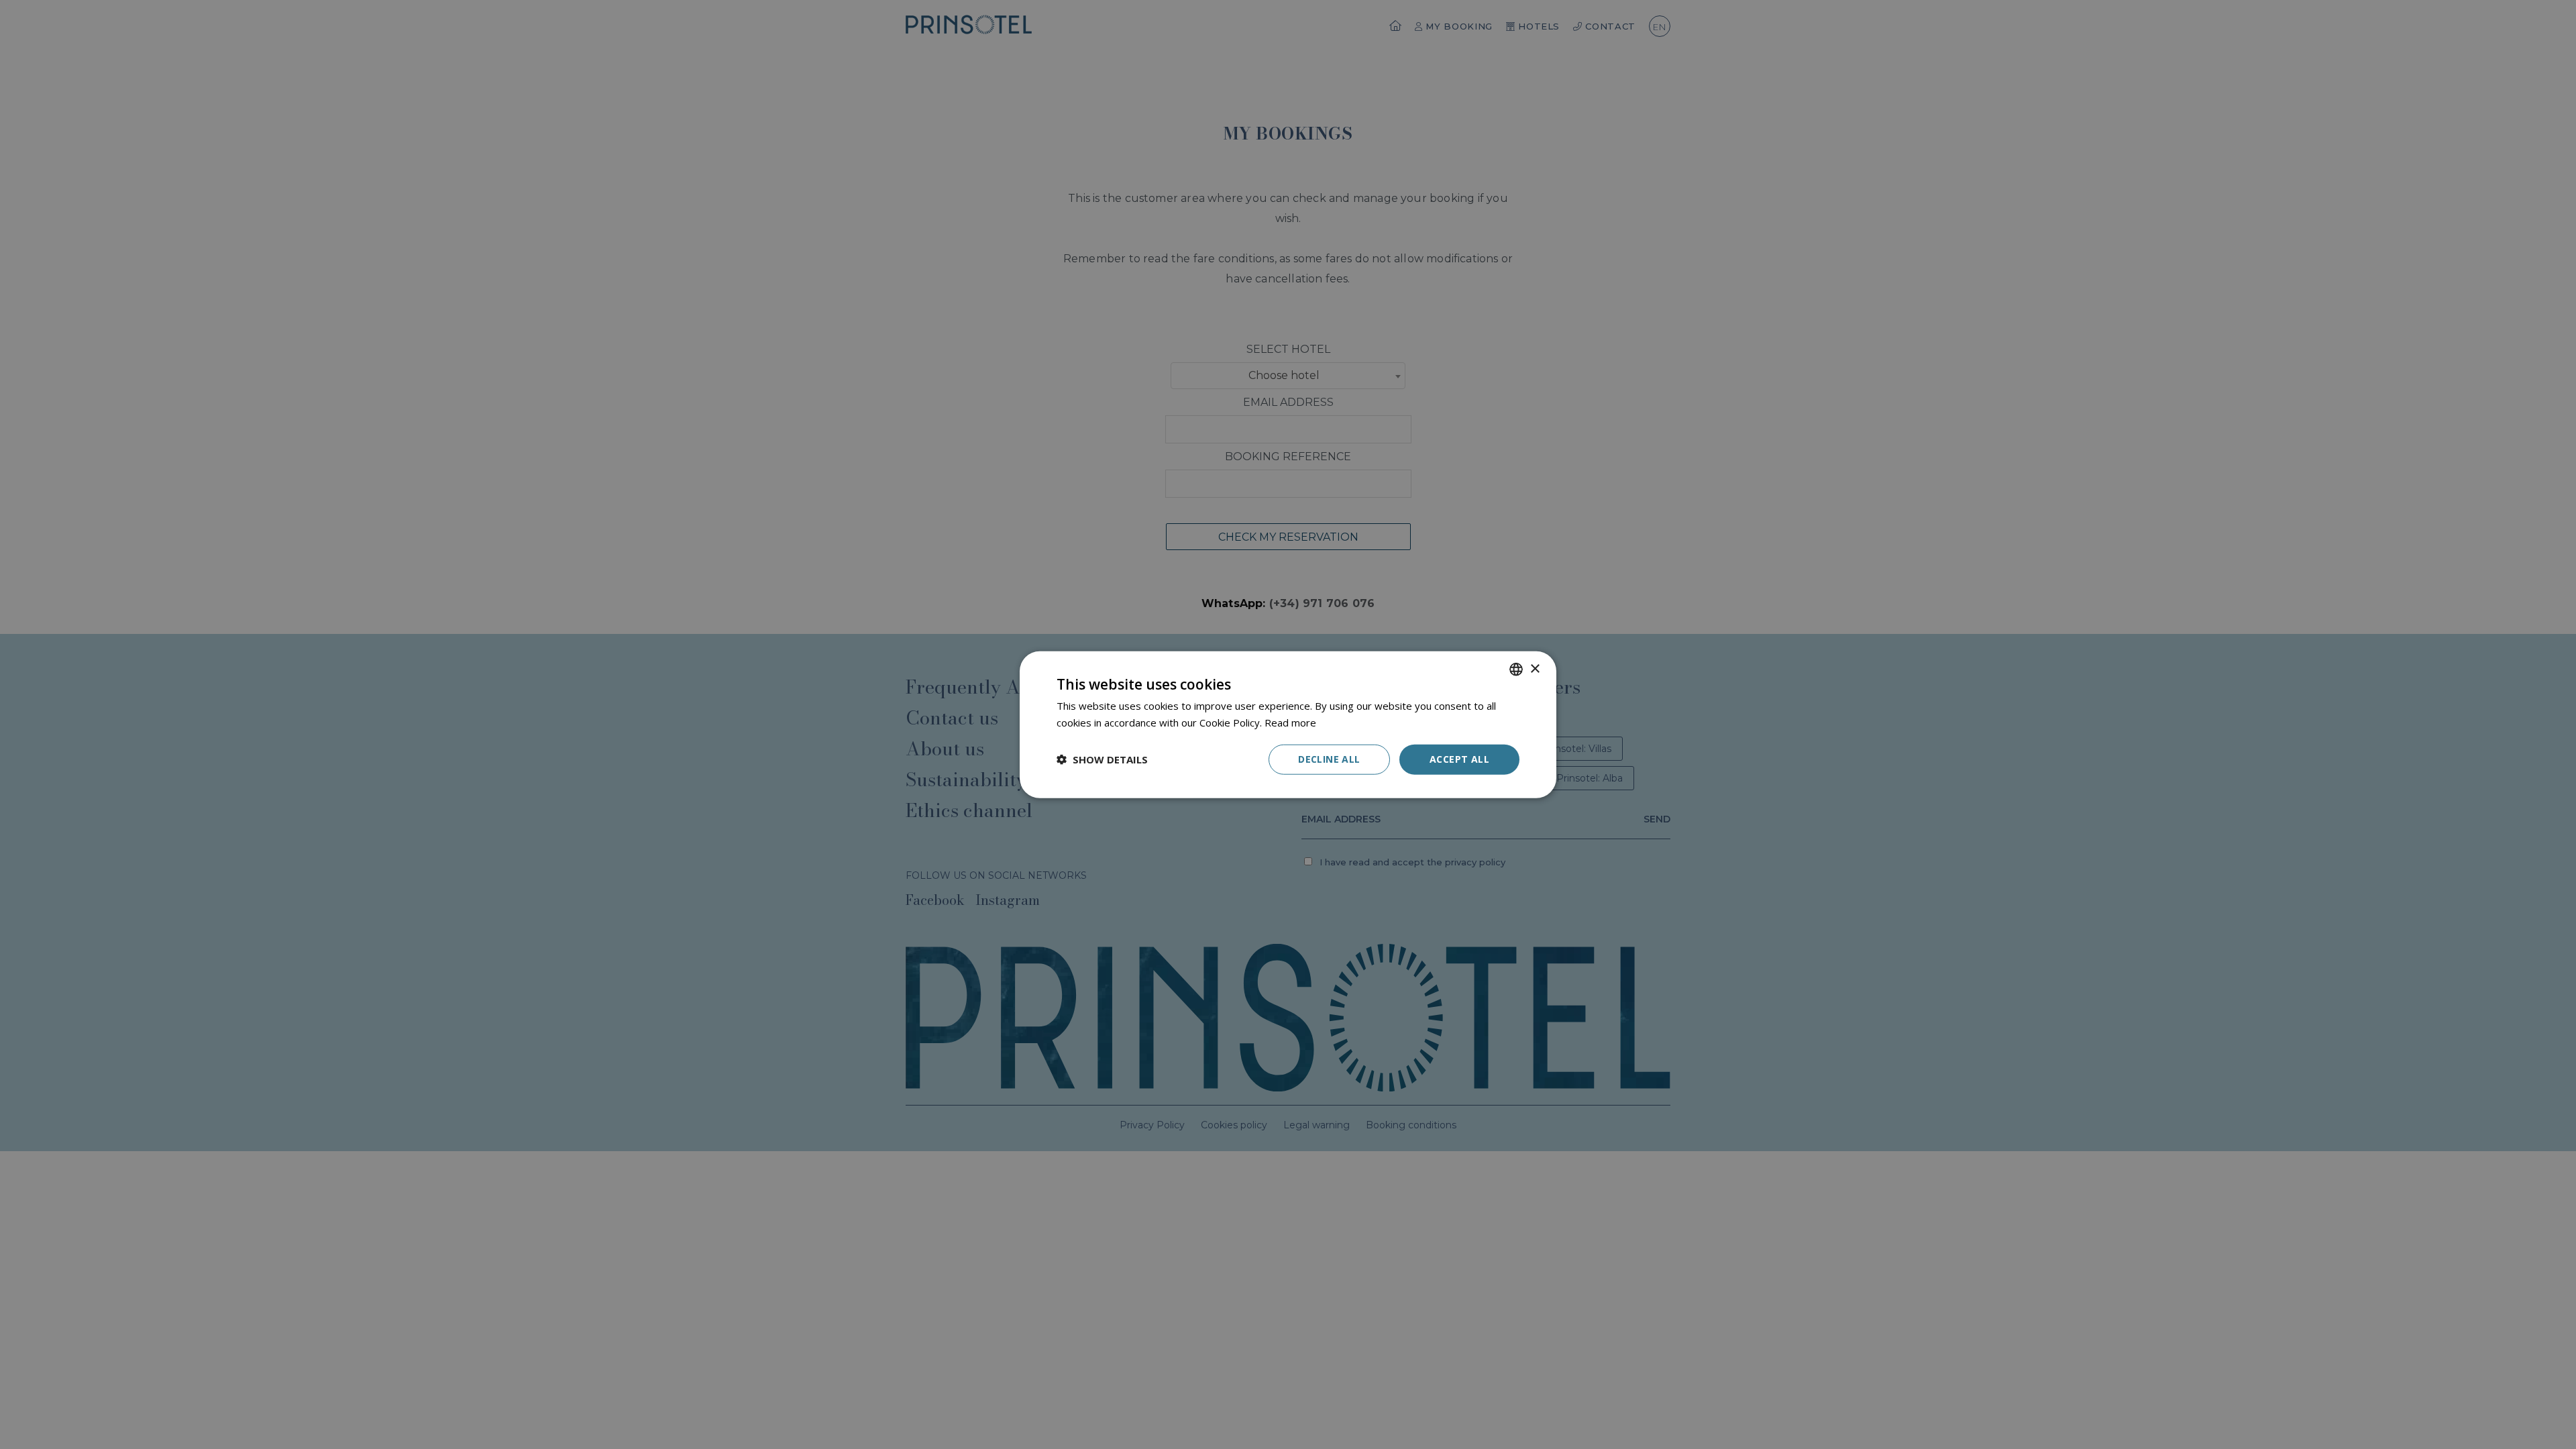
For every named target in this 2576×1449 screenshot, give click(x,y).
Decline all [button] (1329, 759)
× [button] (1535, 668)
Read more (1290, 722)
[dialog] (1288, 725)
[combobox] (1516, 669)
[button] (1102, 759)
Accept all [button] (1459, 759)
